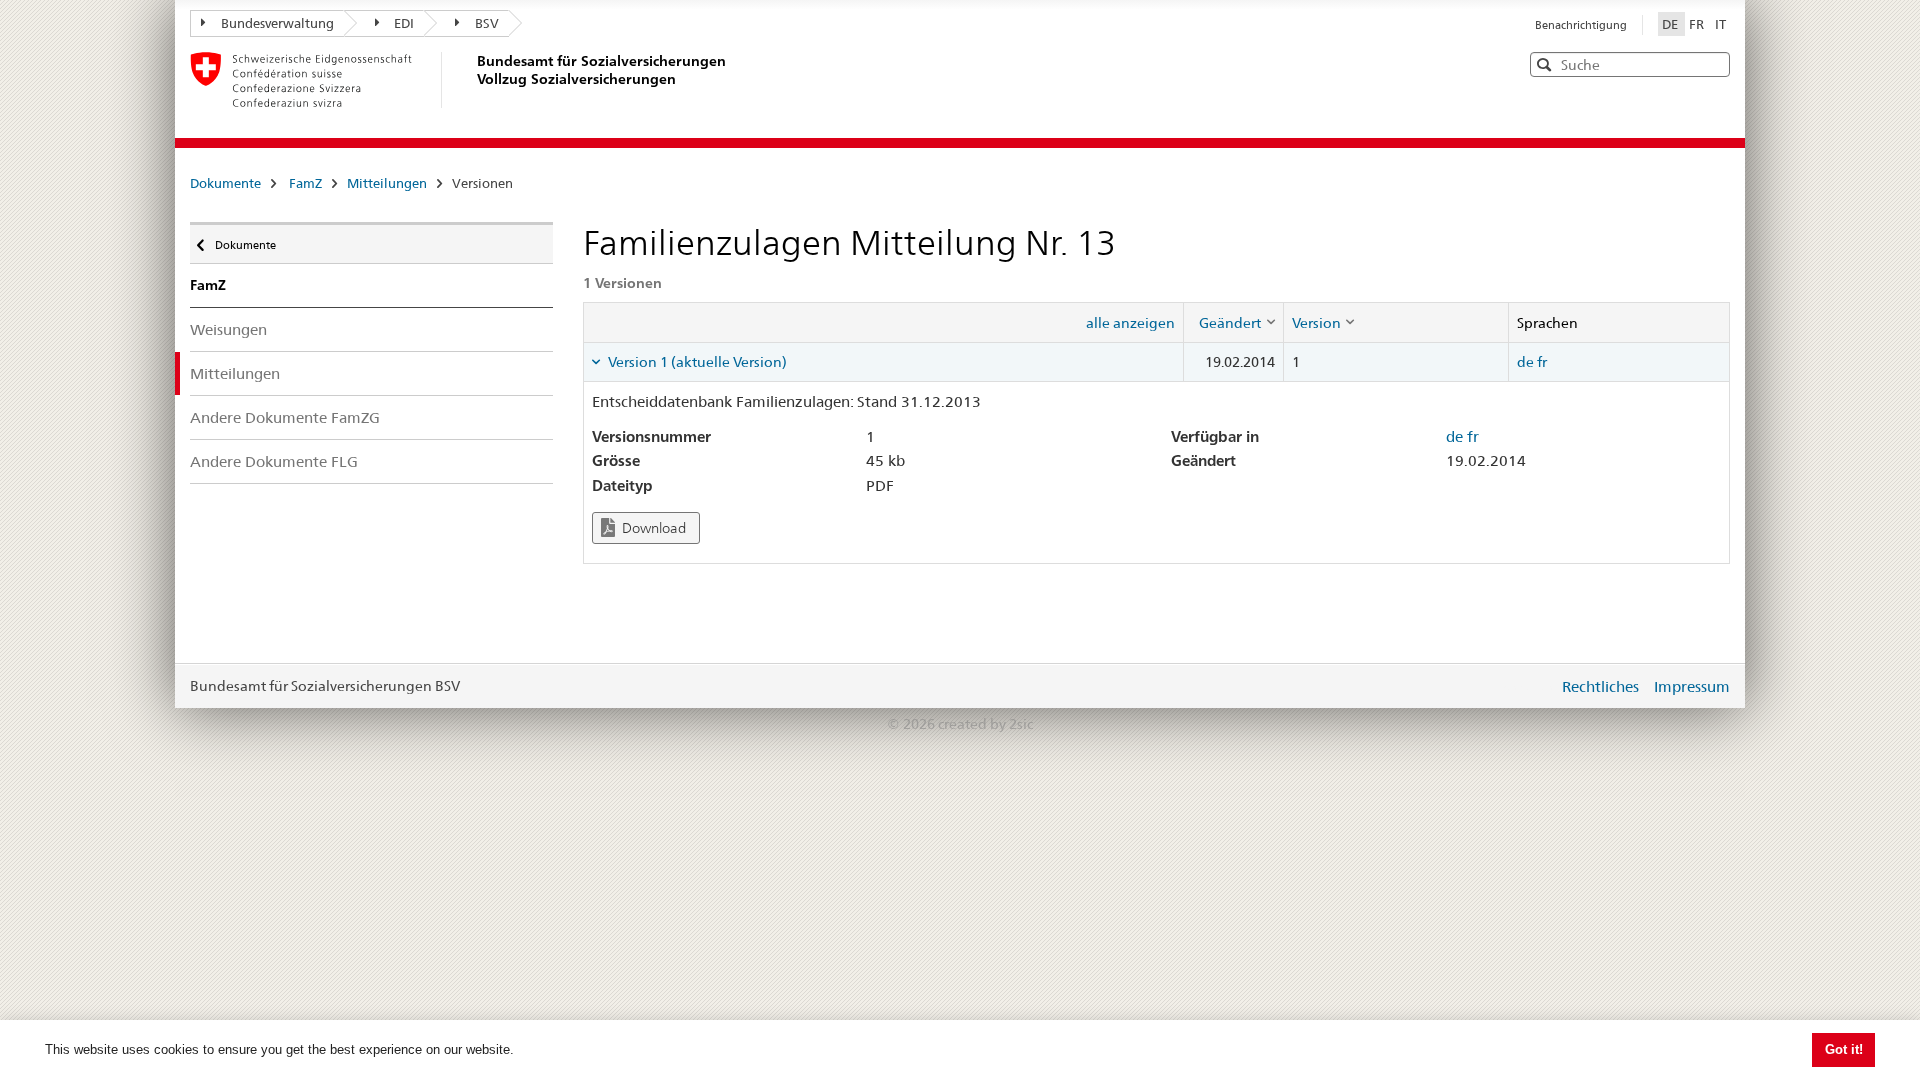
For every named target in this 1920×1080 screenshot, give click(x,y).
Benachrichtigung (1581, 25)
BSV (487, 23)
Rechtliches (1600, 686)
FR (1698, 24)
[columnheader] (1233, 322)
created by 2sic (985, 724)
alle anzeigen (1130, 323)
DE (1671, 24)
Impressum (1692, 686)
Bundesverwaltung (277, 23)
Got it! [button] (1844, 1049)
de (1525, 362)
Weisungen (228, 329)
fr (1542, 362)
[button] (1713, 63)
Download (652, 528)
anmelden (1528, 686)
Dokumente (225, 183)
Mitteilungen (387, 183)
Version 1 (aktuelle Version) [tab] (696, 362)
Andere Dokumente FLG (274, 461)
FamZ (305, 183)
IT (1720, 24)
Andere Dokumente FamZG (285, 417)
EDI (404, 23)
